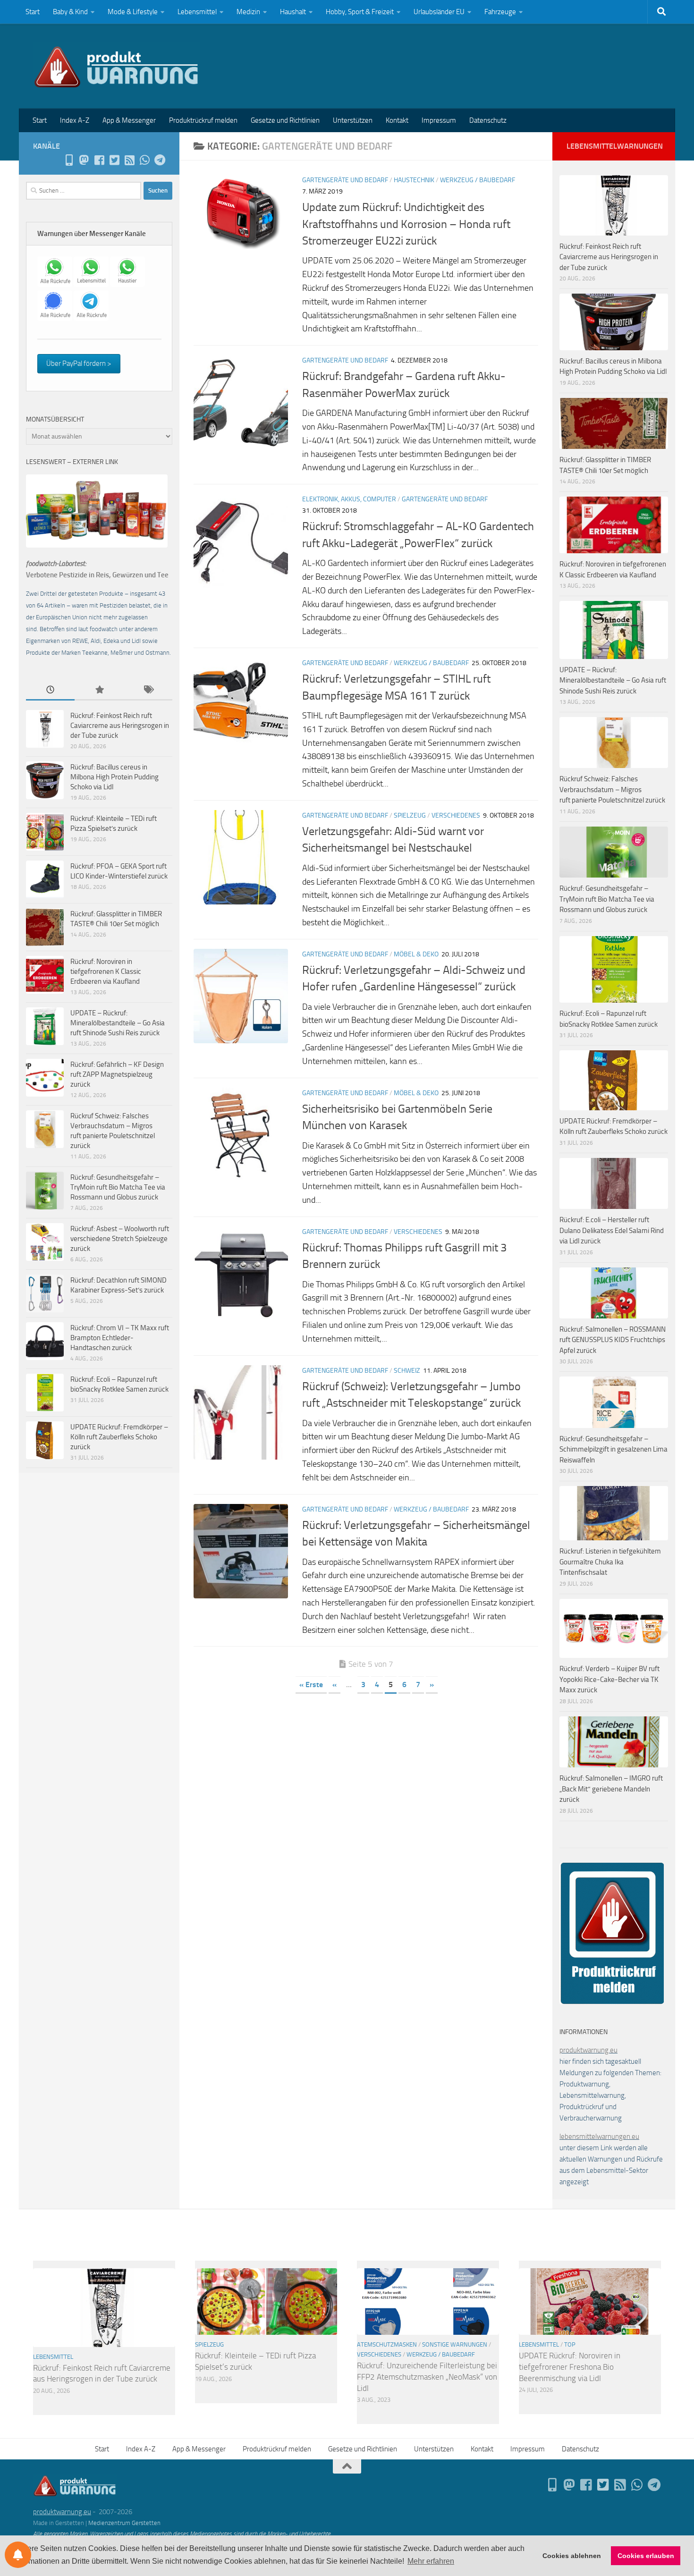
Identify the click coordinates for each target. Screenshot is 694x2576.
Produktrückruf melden (203, 120)
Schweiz (407, 1371)
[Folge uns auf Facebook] (99, 160)
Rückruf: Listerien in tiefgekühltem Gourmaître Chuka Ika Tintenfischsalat (610, 1562)
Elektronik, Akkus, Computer (349, 499)
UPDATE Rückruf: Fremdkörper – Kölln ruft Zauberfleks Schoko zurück (119, 1437)
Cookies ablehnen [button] (572, 2556)
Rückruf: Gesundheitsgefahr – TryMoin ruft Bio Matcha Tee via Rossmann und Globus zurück (118, 1187)
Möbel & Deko (416, 954)
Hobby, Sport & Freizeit (360, 12)
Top (570, 2344)
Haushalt (293, 12)
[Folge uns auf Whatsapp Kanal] (144, 160)
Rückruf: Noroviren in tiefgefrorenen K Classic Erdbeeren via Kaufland (106, 971)
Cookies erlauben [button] (646, 2556)
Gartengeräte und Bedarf (345, 180)
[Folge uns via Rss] (129, 160)
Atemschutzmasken (387, 2344)
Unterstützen (353, 120)
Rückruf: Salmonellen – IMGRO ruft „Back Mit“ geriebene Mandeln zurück (611, 1789)
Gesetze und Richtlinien (285, 120)
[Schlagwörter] (148, 690)
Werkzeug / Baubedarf (478, 180)
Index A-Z (75, 120)
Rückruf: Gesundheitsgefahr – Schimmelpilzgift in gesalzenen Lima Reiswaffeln (614, 1449)
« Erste (311, 1685)
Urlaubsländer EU (439, 12)
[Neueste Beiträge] (50, 690)
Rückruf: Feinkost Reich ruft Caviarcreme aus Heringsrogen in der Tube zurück (120, 726)
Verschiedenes (456, 815)
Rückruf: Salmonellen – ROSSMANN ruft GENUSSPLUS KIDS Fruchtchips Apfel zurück (613, 1340)
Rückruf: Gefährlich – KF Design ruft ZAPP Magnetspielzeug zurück (117, 1074)
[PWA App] (69, 160)
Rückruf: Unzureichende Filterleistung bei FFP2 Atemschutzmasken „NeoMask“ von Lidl (427, 2377)
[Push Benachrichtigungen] (18, 2555)
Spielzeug (410, 815)
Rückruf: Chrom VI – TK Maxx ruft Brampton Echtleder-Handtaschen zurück (120, 1338)
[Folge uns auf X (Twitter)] (114, 160)
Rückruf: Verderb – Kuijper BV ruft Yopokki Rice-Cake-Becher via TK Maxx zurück (609, 1679)
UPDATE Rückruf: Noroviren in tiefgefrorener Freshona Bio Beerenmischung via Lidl (570, 2367)
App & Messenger (129, 120)
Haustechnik (414, 180)
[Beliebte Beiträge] (99, 690)
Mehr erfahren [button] (431, 2561)
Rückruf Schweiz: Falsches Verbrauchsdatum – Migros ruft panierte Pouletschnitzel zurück (612, 790)
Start (33, 12)
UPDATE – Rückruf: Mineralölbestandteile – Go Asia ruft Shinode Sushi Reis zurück (118, 1023)
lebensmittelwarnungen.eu (599, 2137)
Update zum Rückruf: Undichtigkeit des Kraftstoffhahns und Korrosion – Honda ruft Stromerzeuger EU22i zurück (406, 224)
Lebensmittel (197, 12)
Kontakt (397, 120)
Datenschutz (488, 120)
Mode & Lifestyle (133, 12)
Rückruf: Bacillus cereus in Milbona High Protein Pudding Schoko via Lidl (114, 777)
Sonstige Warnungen (455, 2344)
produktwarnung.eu (588, 2050)
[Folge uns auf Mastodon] (84, 160)
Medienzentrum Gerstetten (124, 2523)
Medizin (248, 12)
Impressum (439, 120)
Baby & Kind (70, 12)
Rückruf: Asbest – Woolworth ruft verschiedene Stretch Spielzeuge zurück (120, 1239)
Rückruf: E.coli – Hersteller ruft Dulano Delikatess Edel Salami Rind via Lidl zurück (612, 1230)
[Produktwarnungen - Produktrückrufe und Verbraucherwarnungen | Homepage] (116, 66)
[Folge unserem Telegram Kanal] (160, 160)
